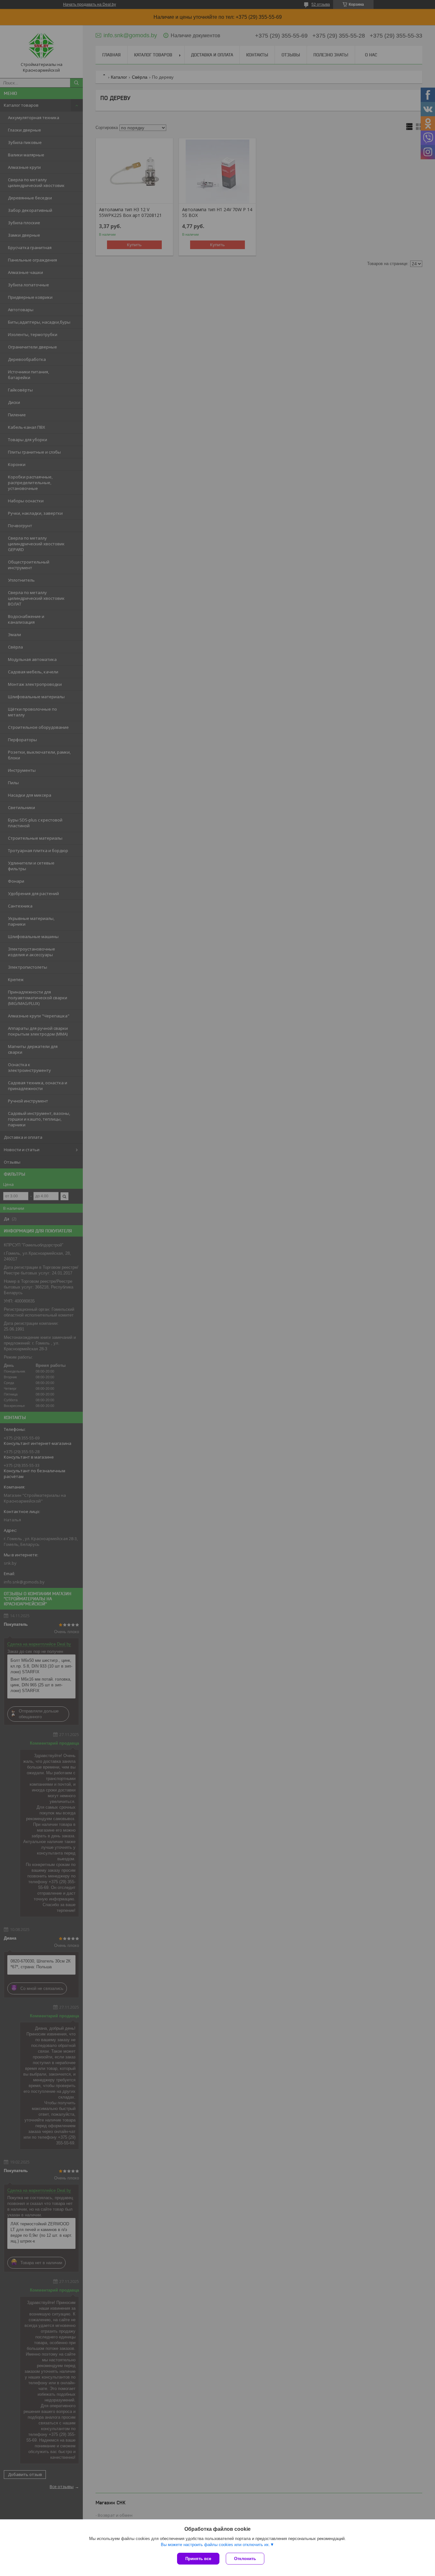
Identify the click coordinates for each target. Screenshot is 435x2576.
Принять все (198, 2559)
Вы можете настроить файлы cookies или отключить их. (215, 2545)
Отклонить (245, 2559)
